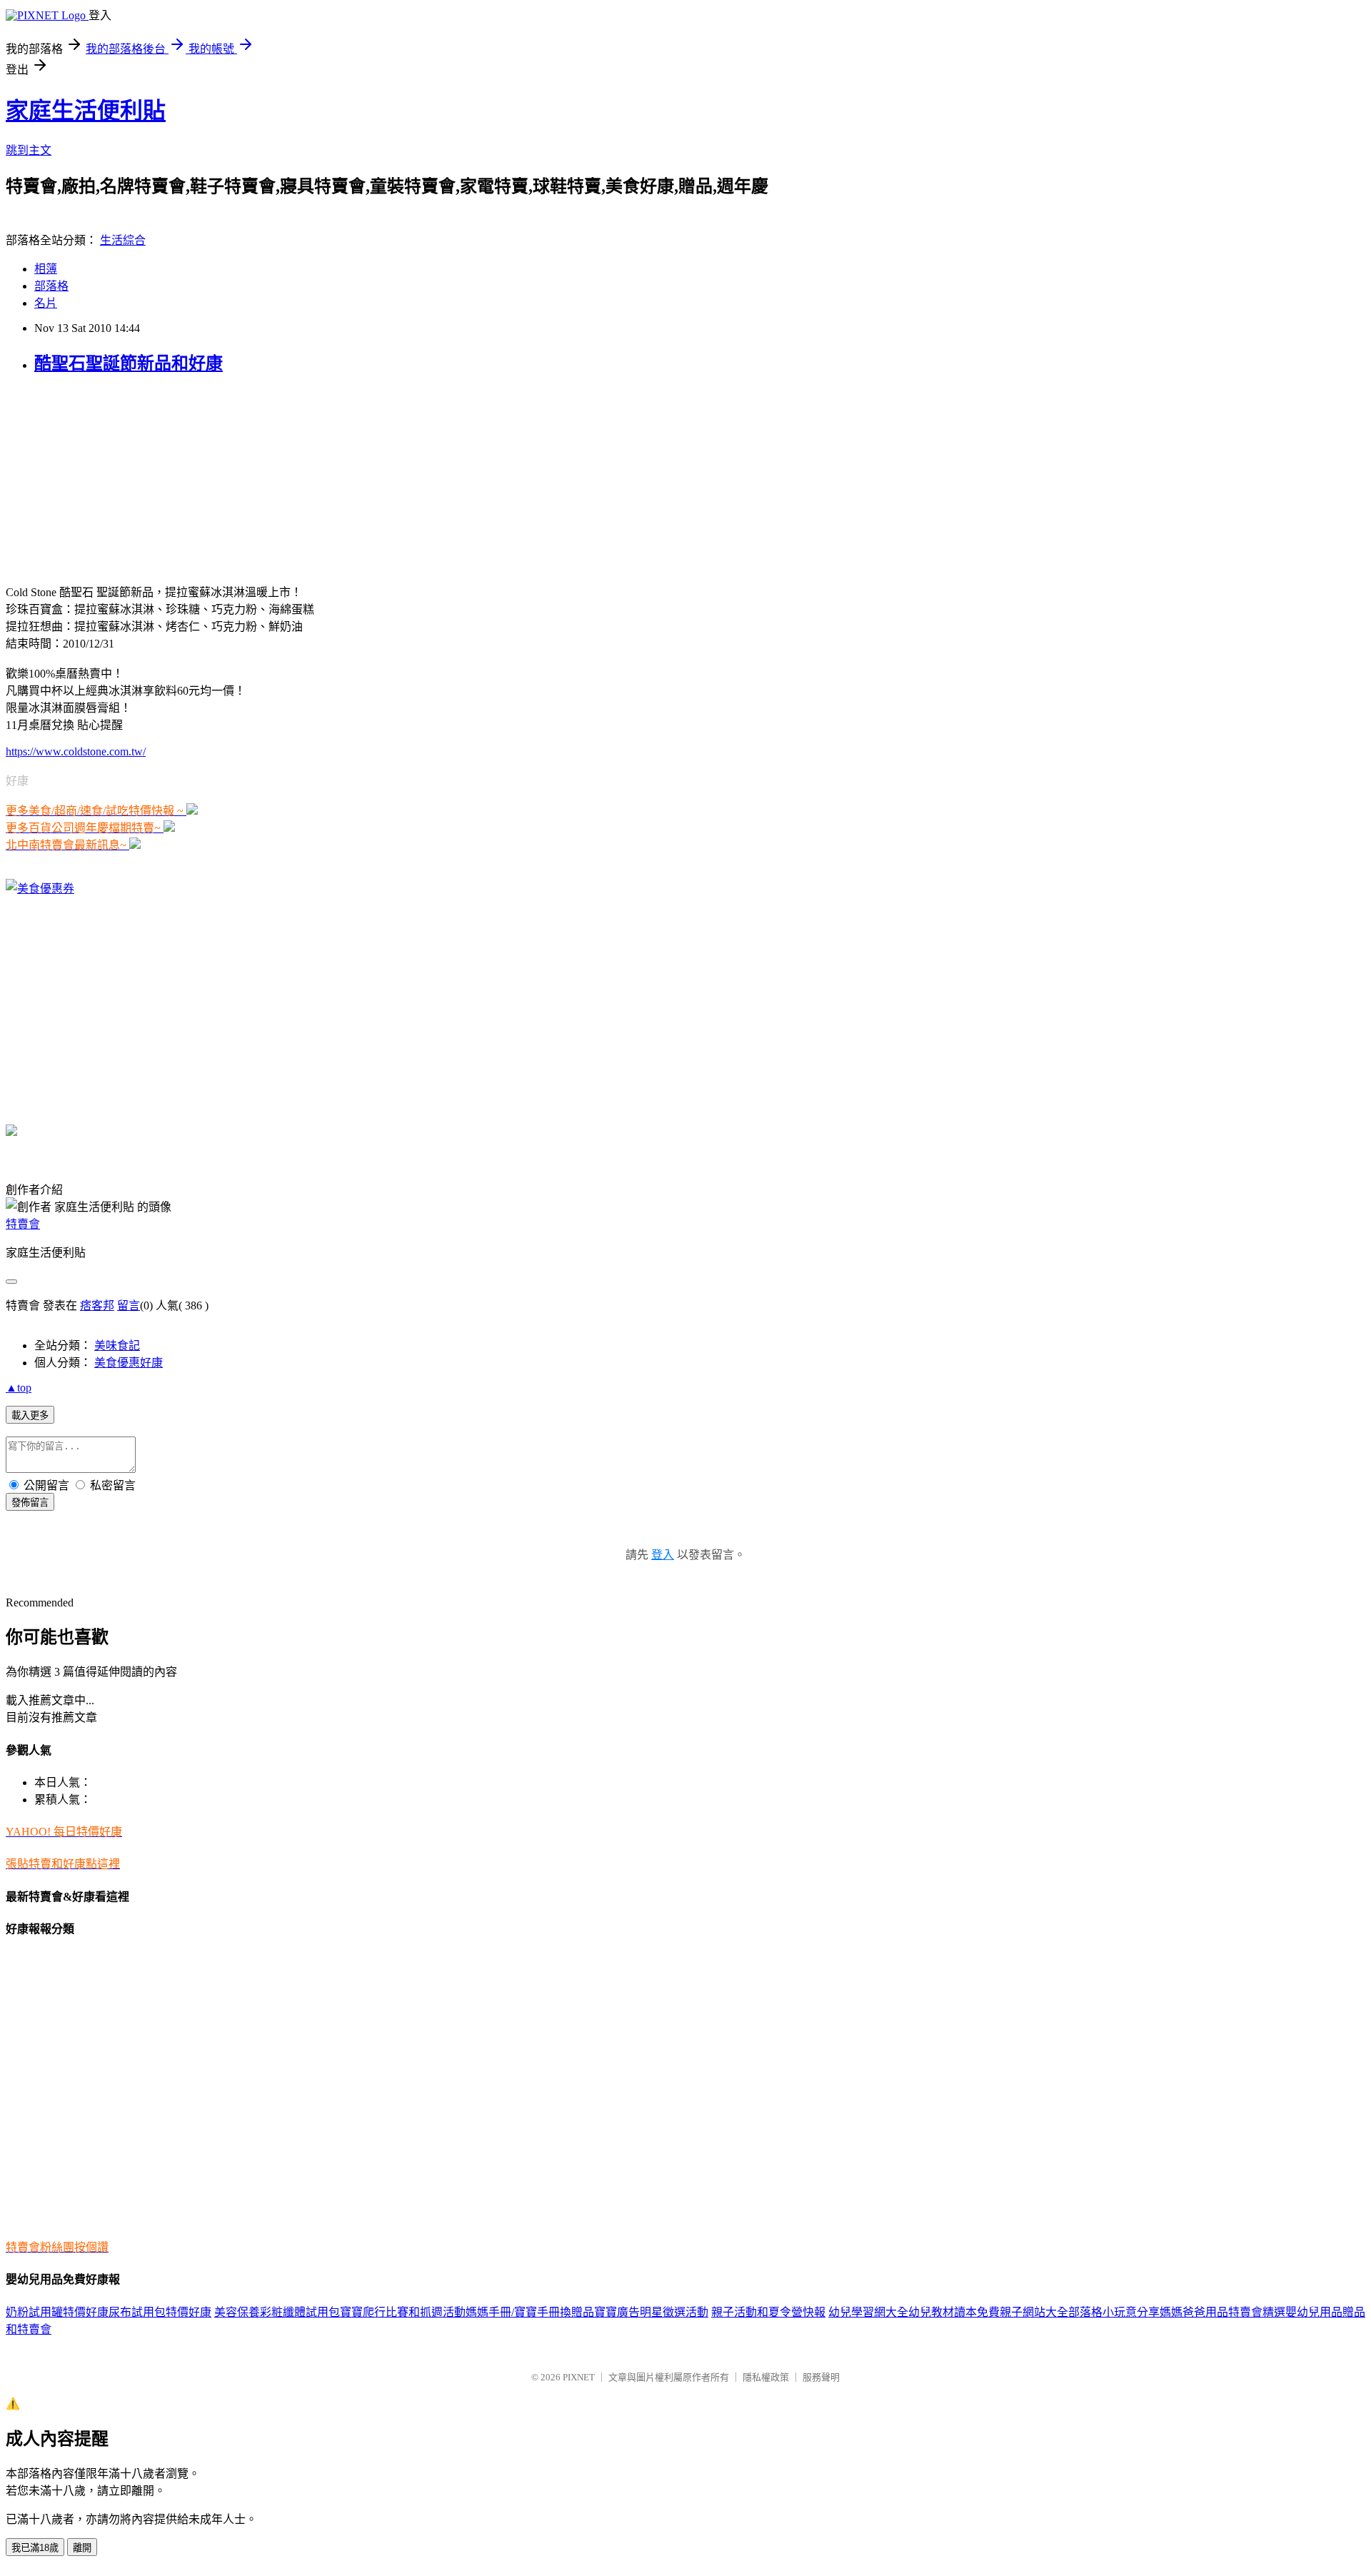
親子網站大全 (1034, 2312)
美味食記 (117, 1345)
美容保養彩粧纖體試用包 (277, 2312)
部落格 (51, 286)
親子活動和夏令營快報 (768, 2312)
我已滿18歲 (35, 2548)
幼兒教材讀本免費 (954, 2312)
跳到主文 (29, 150)
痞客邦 (97, 1305)
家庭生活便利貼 (86, 111)
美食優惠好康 (129, 1363)
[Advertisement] (95, 478)
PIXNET (579, 2377)
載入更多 (30, 1415)
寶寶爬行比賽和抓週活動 (403, 2312)
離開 (82, 2548)
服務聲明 (821, 2377)
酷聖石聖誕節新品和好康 (129, 363)
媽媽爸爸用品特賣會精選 (1222, 2312)
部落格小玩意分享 (1114, 2312)
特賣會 (23, 1224)
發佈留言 (30, 1503)
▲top (19, 1388)
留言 (129, 1305)
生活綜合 (123, 240)
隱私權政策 (766, 2377)
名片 (46, 303)
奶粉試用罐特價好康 (57, 2312)
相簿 (46, 269)
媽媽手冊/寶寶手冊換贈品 (530, 2312)
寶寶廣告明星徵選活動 (651, 2312)
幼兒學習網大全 (868, 2312)
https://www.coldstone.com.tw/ (76, 751)
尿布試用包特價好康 (160, 2312)
